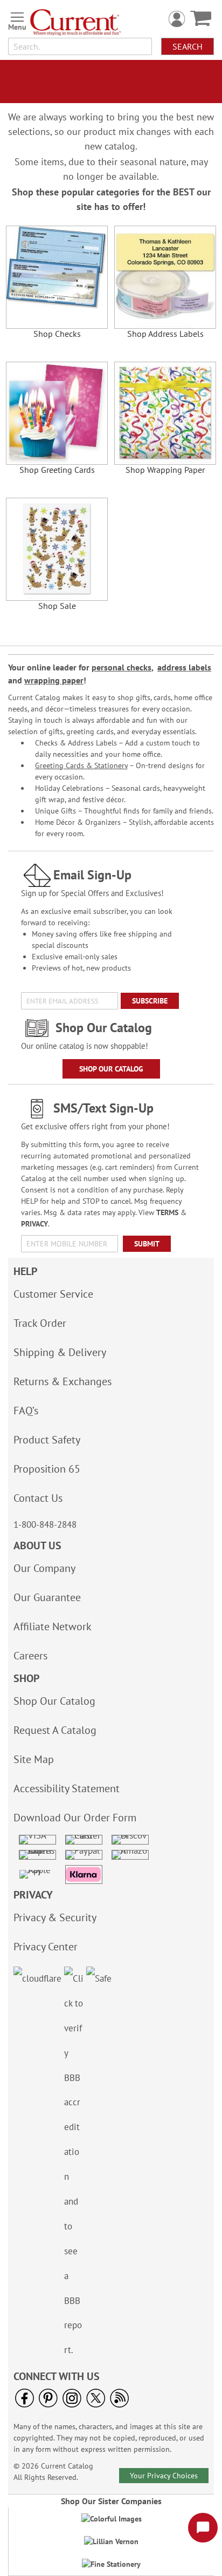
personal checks (122, 667)
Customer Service (53, 1294)
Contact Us (38, 1498)
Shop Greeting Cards (57, 470)
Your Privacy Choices (164, 2476)
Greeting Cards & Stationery (81, 765)
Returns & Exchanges (63, 1381)
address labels (184, 667)
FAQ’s (26, 1411)
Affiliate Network (53, 1626)
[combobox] (80, 46)
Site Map (34, 1759)
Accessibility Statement (67, 1788)
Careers (30, 1656)
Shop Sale (57, 606)
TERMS (167, 1212)
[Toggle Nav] (17, 19)
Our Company (44, 1568)
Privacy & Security (55, 1917)
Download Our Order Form (75, 1818)
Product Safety (47, 1440)
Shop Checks (57, 334)
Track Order (40, 1323)
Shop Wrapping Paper (165, 470)
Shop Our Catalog (111, 1069)
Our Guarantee (47, 1597)
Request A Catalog (55, 1730)
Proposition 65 (47, 1469)
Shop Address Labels (165, 334)
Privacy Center (46, 1947)
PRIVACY (34, 1224)
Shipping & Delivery (60, 1352)
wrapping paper (54, 680)
